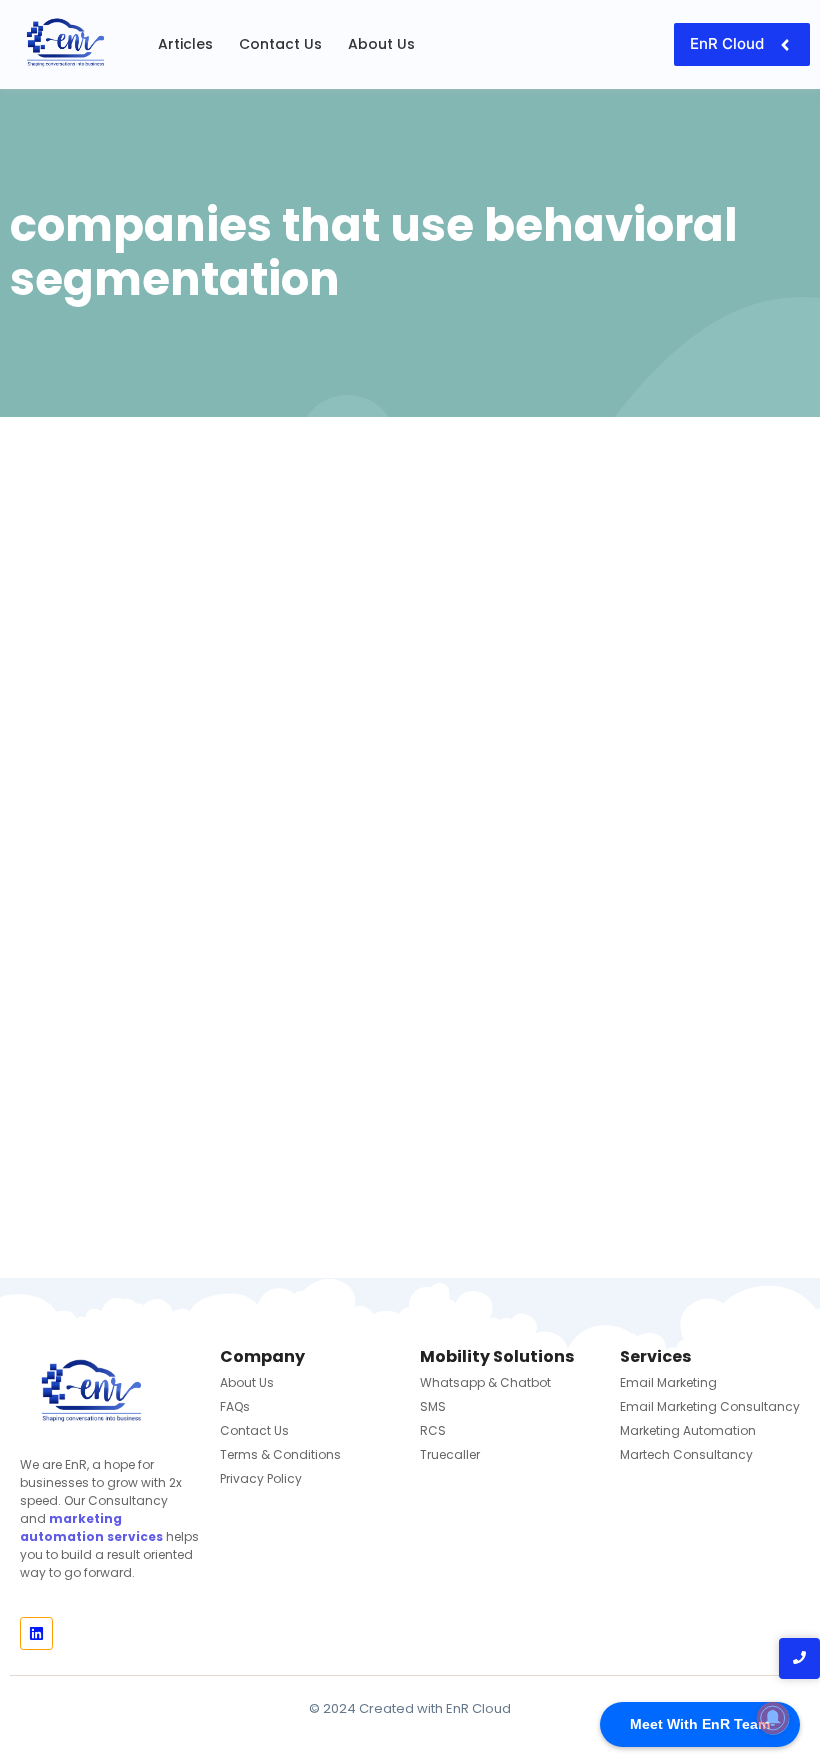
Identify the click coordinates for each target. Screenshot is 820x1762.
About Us (381, 44)
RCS (433, 1430)
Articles (185, 44)
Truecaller (450, 1454)
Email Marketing (668, 1382)
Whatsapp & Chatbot (485, 1382)
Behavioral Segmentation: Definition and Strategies (409, 1006)
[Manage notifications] (773, 1718)
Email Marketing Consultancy (710, 1406)
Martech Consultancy (686, 1454)
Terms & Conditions (280, 1454)
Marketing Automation (688, 1430)
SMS (433, 1406)
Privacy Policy (261, 1478)
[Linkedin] (36, 1633)
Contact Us (280, 44)
